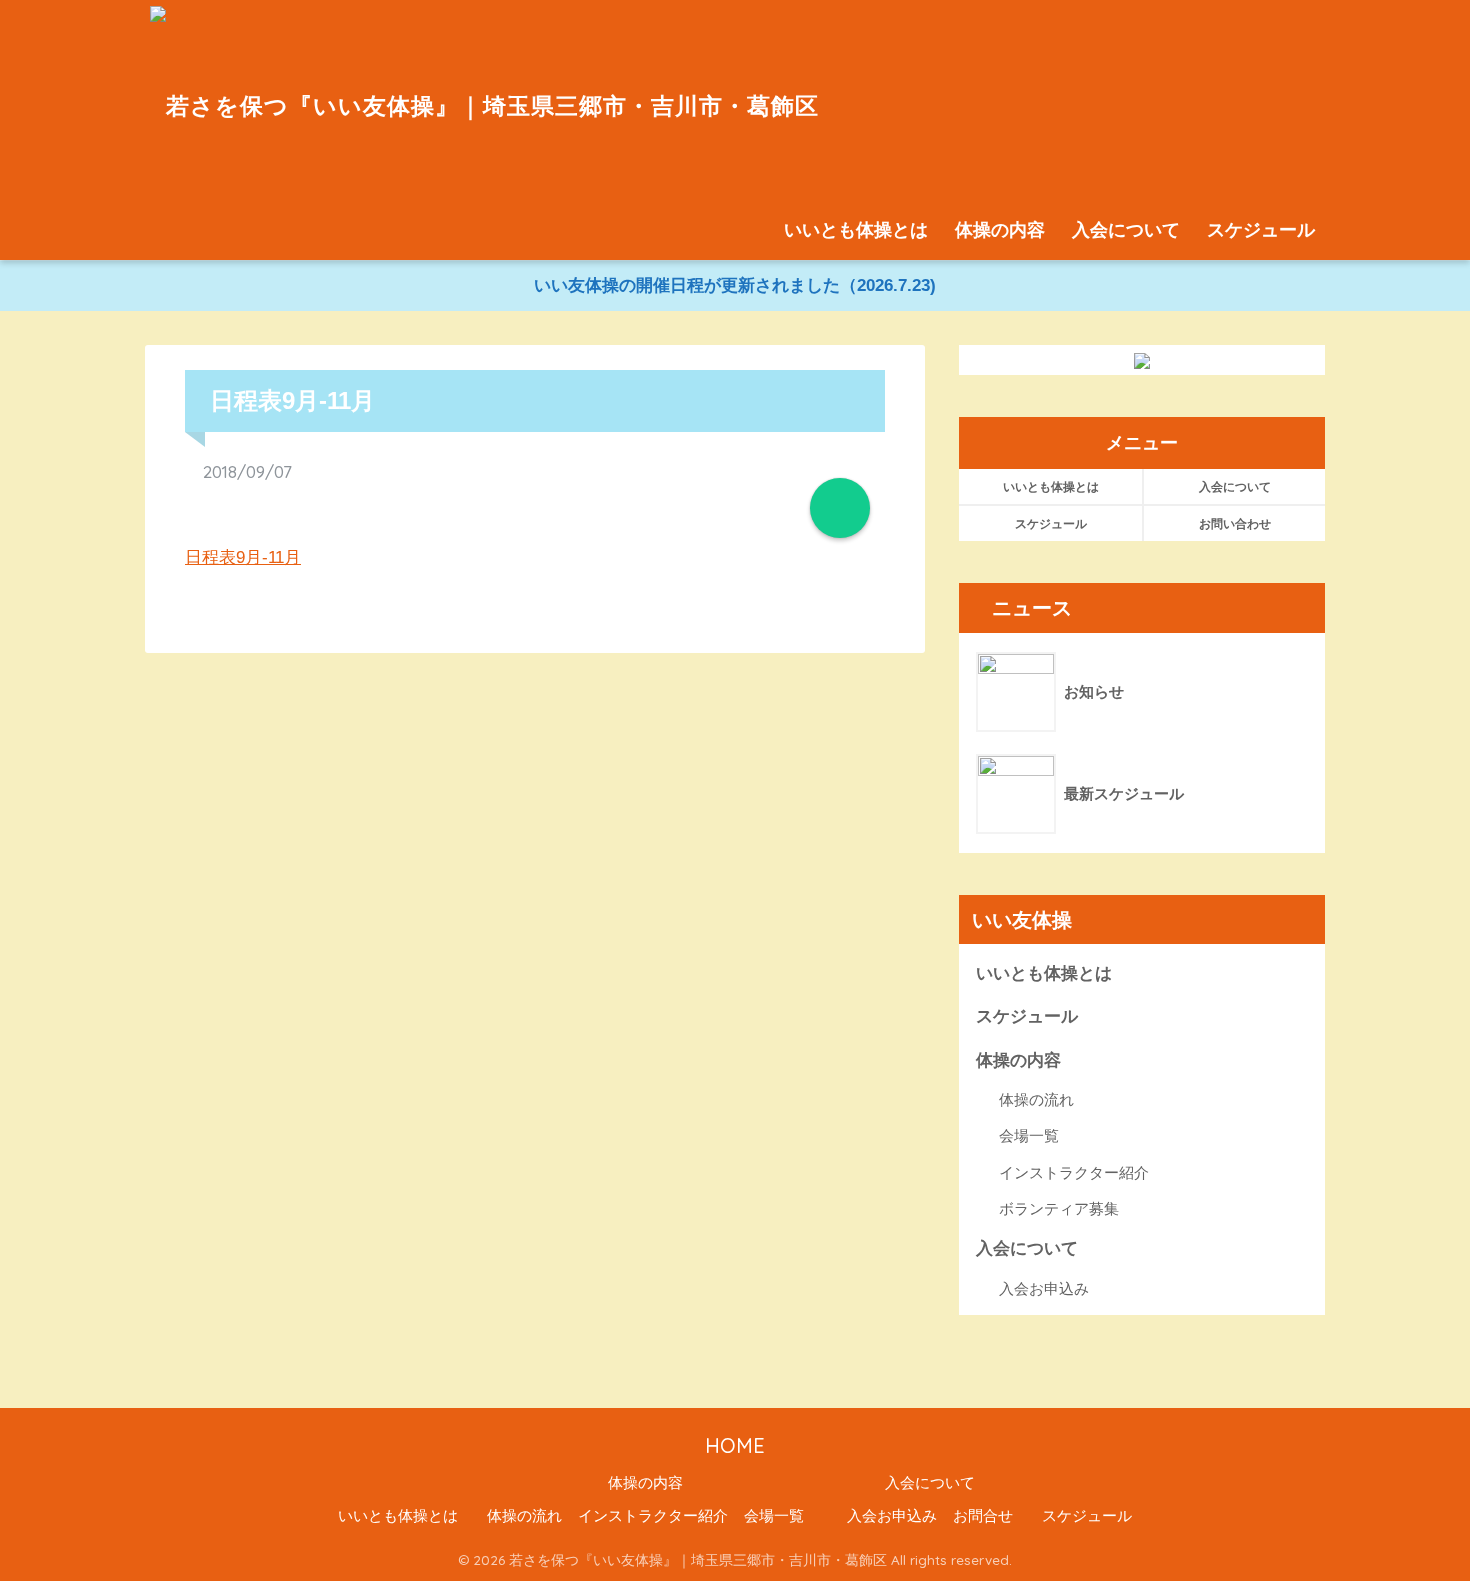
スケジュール (1261, 230)
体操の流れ (1036, 1099)
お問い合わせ (1235, 523)
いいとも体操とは (856, 230)
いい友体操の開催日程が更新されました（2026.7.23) (735, 285)
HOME (735, 1445)
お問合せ (983, 1516)
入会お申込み (1044, 1288)
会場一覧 (1029, 1135)
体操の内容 (1000, 230)
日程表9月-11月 (243, 557)
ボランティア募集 (1059, 1208)
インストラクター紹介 (1074, 1172)
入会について (1126, 230)
